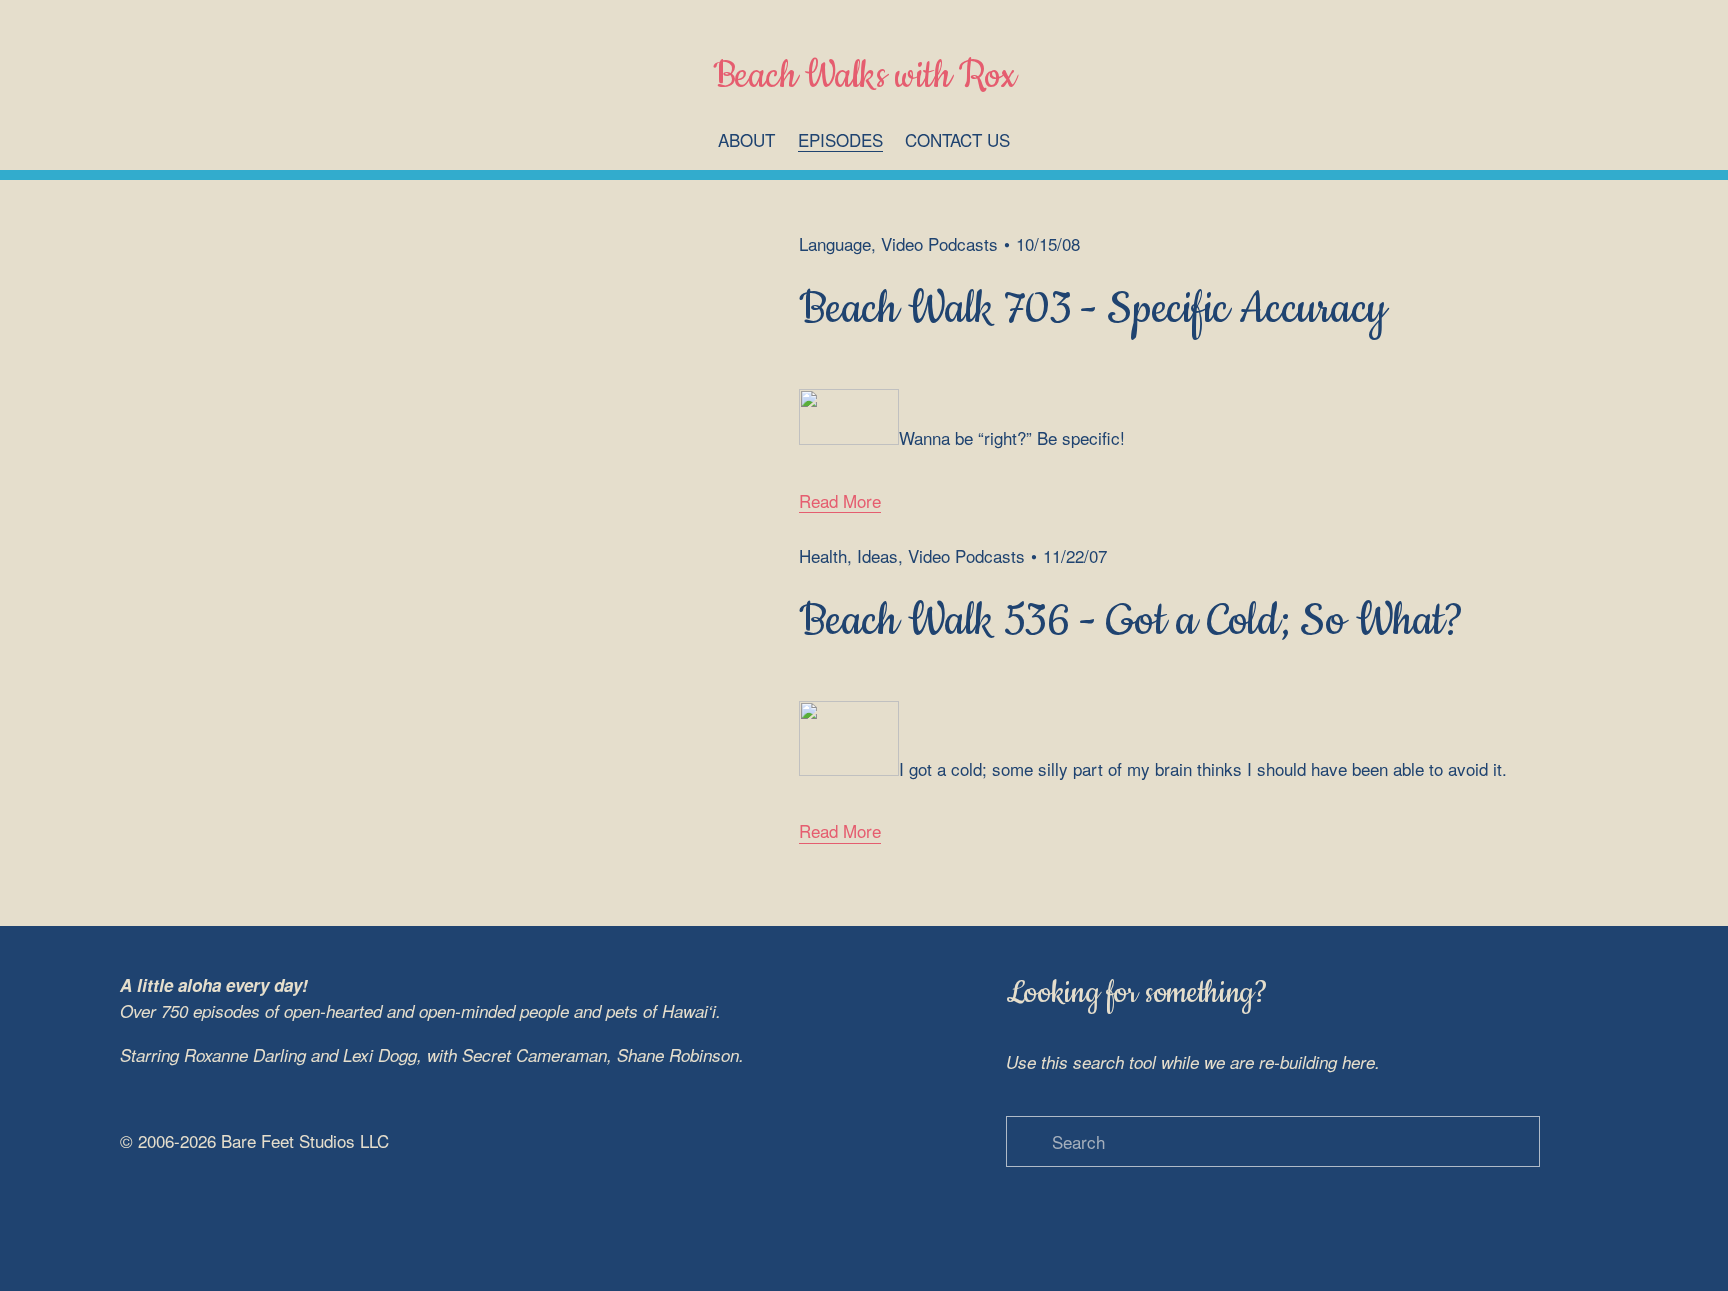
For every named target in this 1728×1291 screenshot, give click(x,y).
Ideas (877, 555)
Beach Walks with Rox (864, 76)
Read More (840, 500)
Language (835, 243)
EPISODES (840, 139)
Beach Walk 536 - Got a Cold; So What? (1131, 621)
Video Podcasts (939, 243)
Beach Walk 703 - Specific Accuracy (1093, 309)
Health (823, 555)
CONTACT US (957, 139)
